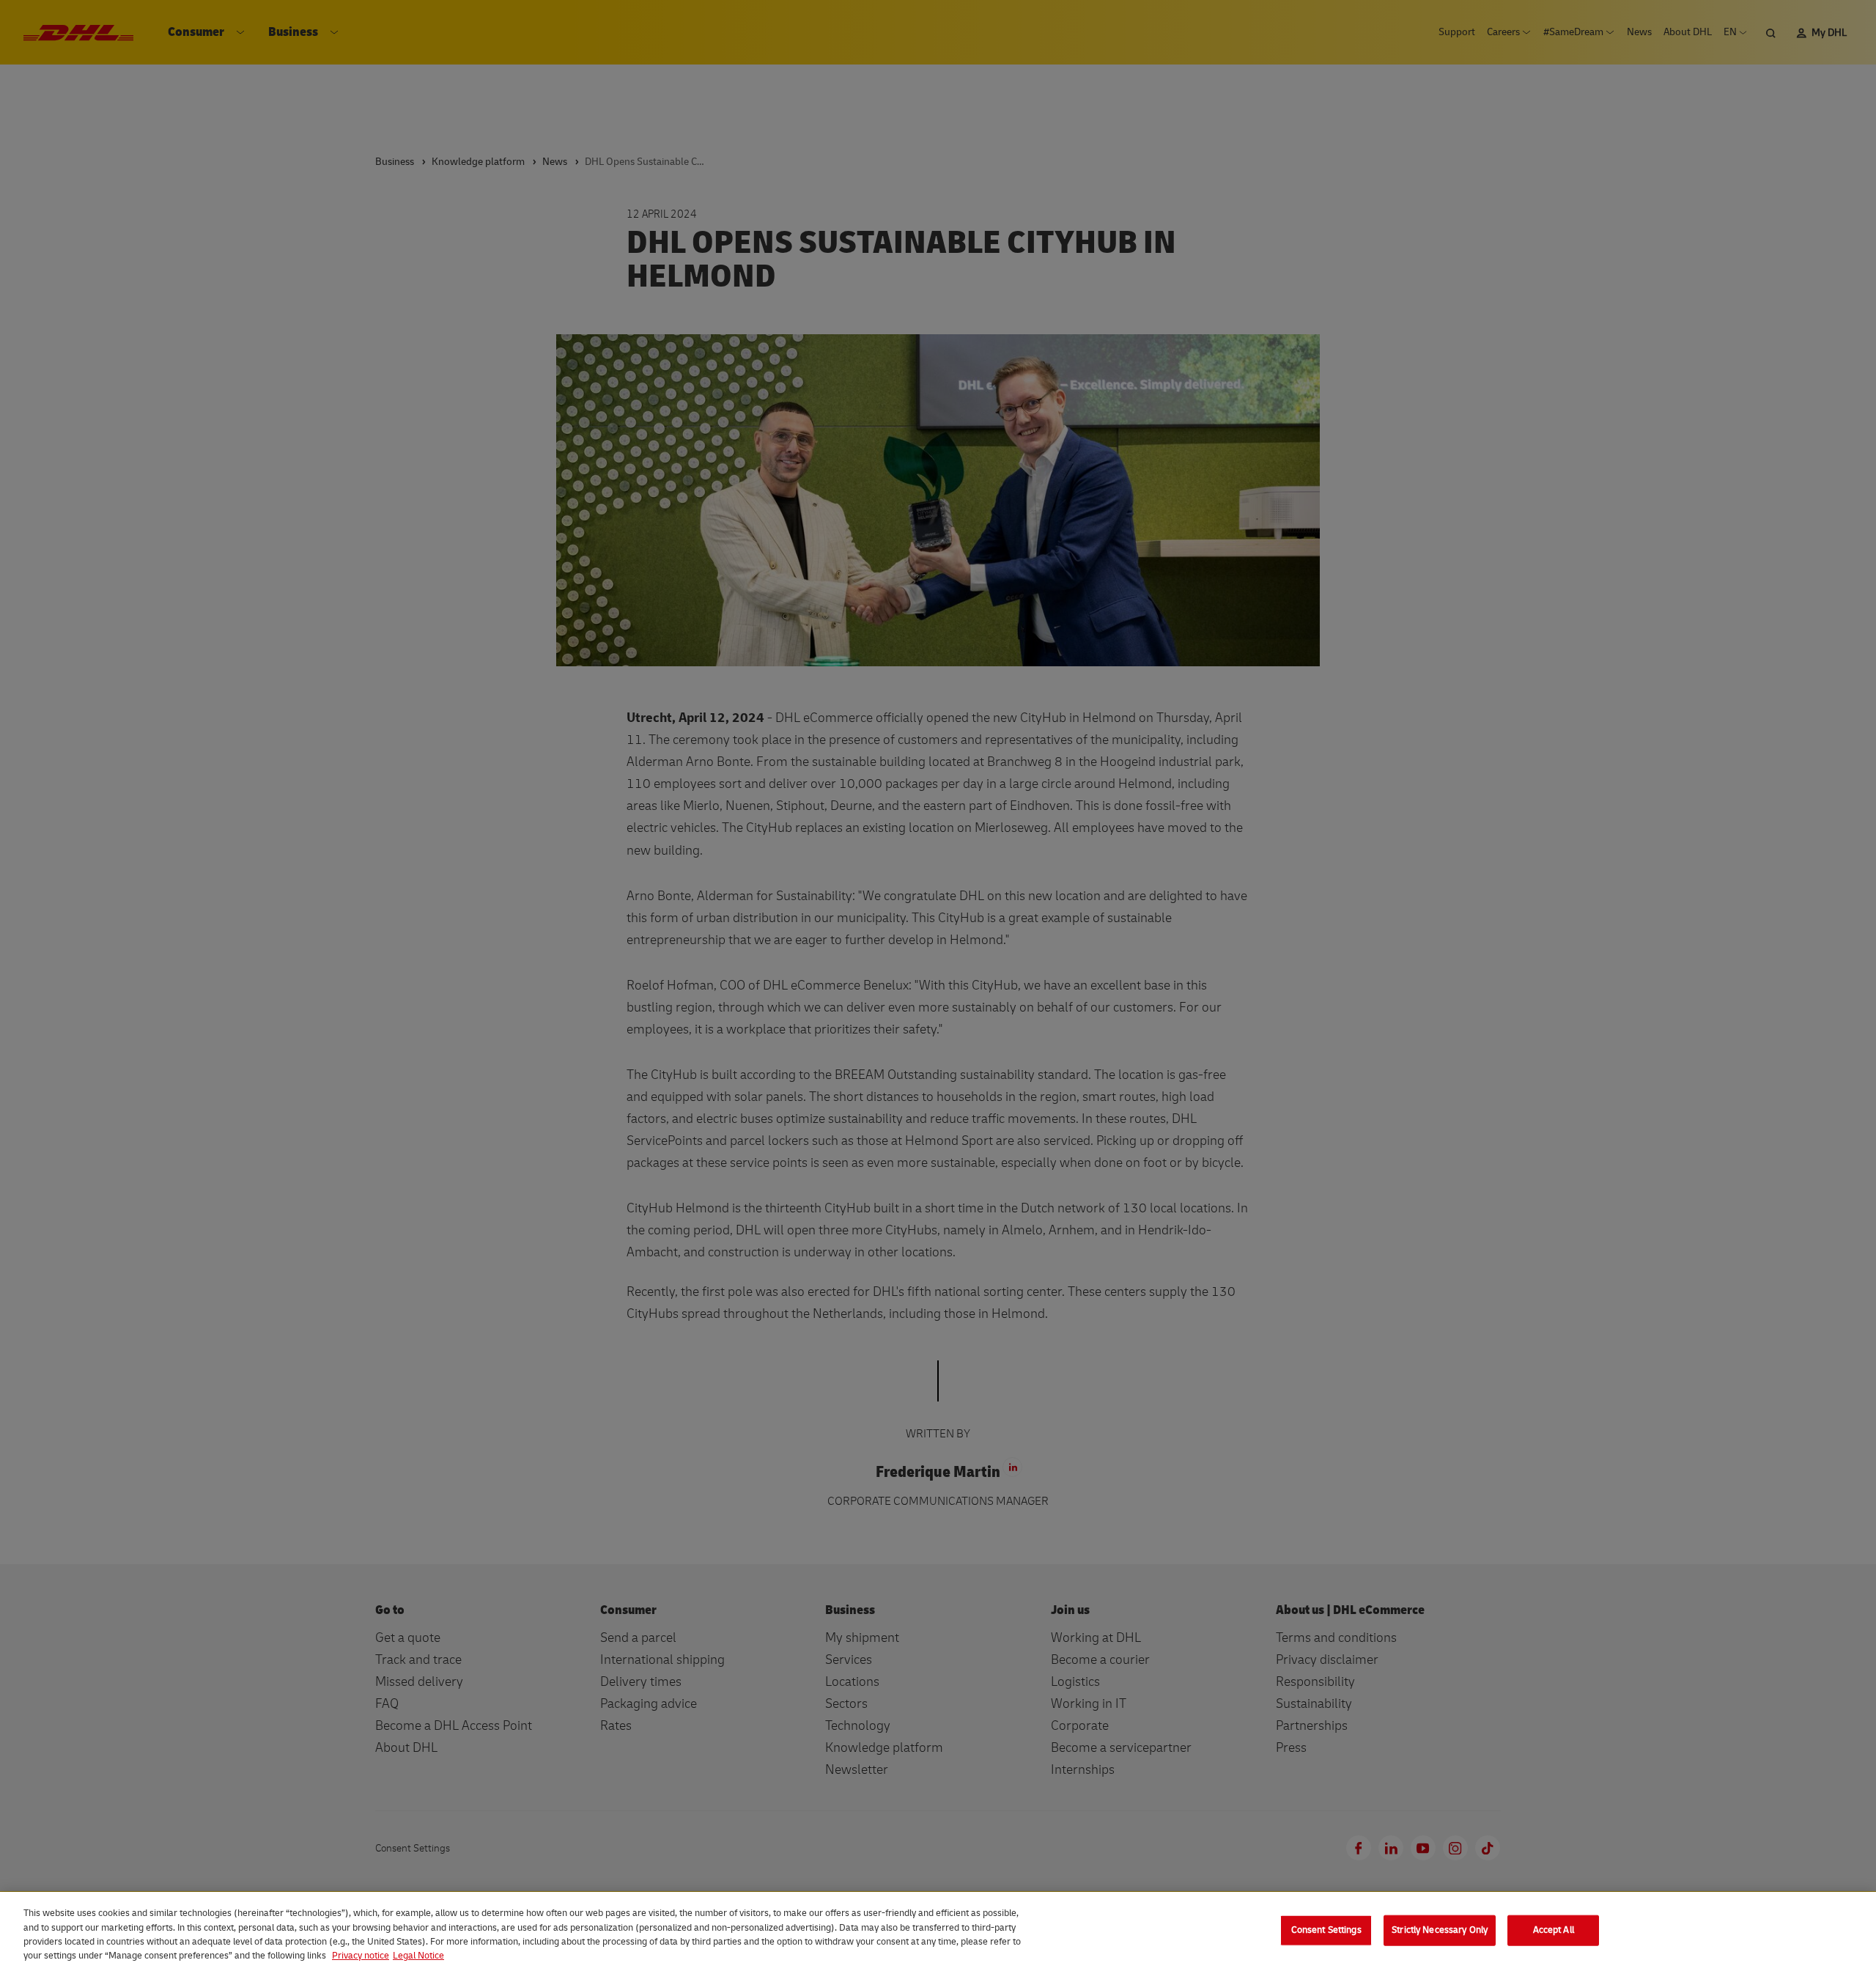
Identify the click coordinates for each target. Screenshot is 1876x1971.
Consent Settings (1326, 1930)
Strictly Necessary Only (1440, 1930)
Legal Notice (418, 1956)
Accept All (1554, 1930)
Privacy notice (361, 1956)
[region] (938, 1931)
